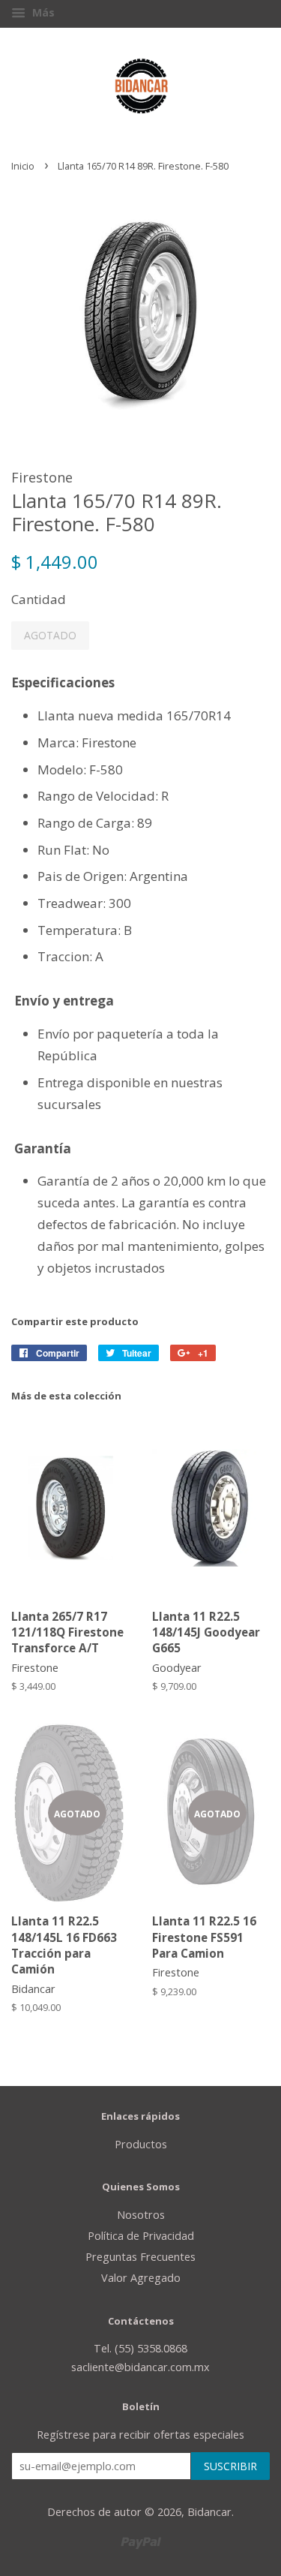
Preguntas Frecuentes (140, 2257)
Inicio (23, 166)
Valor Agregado (141, 2278)
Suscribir (230, 2466)
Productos (141, 2144)
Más (42, 12)
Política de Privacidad (141, 2236)
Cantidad (39, 599)
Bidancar (209, 2512)
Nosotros (141, 2215)
